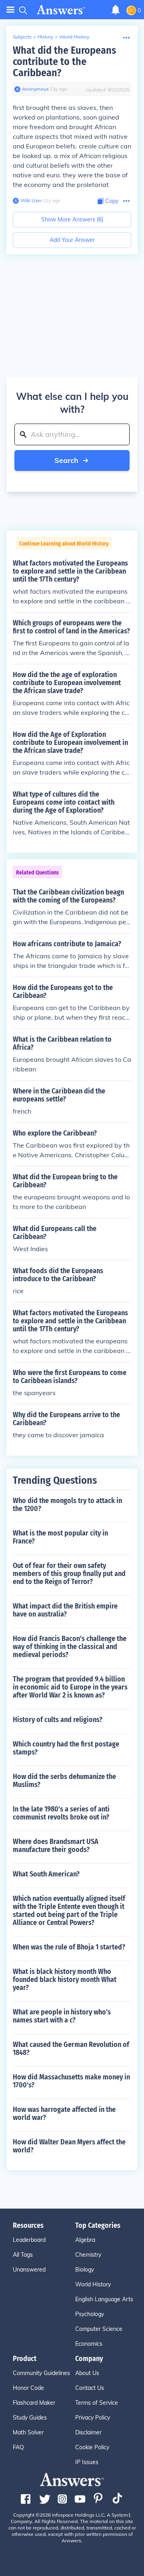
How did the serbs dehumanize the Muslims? (64, 1781)
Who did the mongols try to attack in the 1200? (67, 1505)
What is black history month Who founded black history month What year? (65, 1980)
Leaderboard (29, 2240)
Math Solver (28, 2432)
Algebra (85, 2240)
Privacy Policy (93, 2418)
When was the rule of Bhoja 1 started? (69, 1947)
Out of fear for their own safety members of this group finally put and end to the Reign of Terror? (69, 1574)
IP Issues (87, 2462)
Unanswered (29, 2270)
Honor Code (28, 2388)
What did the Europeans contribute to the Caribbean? (64, 62)
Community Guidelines (41, 2373)
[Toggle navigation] (10, 10)
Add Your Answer (72, 240)
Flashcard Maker (34, 2403)
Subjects (22, 37)
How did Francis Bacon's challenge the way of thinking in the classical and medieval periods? (70, 1647)
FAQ (18, 2447)
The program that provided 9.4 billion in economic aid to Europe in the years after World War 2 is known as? (70, 1687)
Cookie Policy (92, 2447)
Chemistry (88, 2255)
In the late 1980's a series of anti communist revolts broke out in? (61, 1813)
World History (74, 37)
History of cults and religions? (58, 1720)
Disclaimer (88, 2432)
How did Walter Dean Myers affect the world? (69, 2146)
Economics (89, 2344)
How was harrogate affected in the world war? (64, 2114)
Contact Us (90, 2388)
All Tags (23, 2255)
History (45, 37)
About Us (87, 2373)
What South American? (46, 1874)
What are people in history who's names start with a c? (62, 2016)
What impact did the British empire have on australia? (65, 1610)
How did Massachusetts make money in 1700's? (71, 2081)
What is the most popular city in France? (60, 1537)
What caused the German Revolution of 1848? (71, 2049)
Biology (85, 2270)
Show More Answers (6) (72, 219)
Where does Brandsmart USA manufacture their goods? (56, 1846)
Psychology (90, 2314)
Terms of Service (97, 2403)
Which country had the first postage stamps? (66, 1748)
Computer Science (99, 2329)
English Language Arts (104, 2299)
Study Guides (30, 2418)
